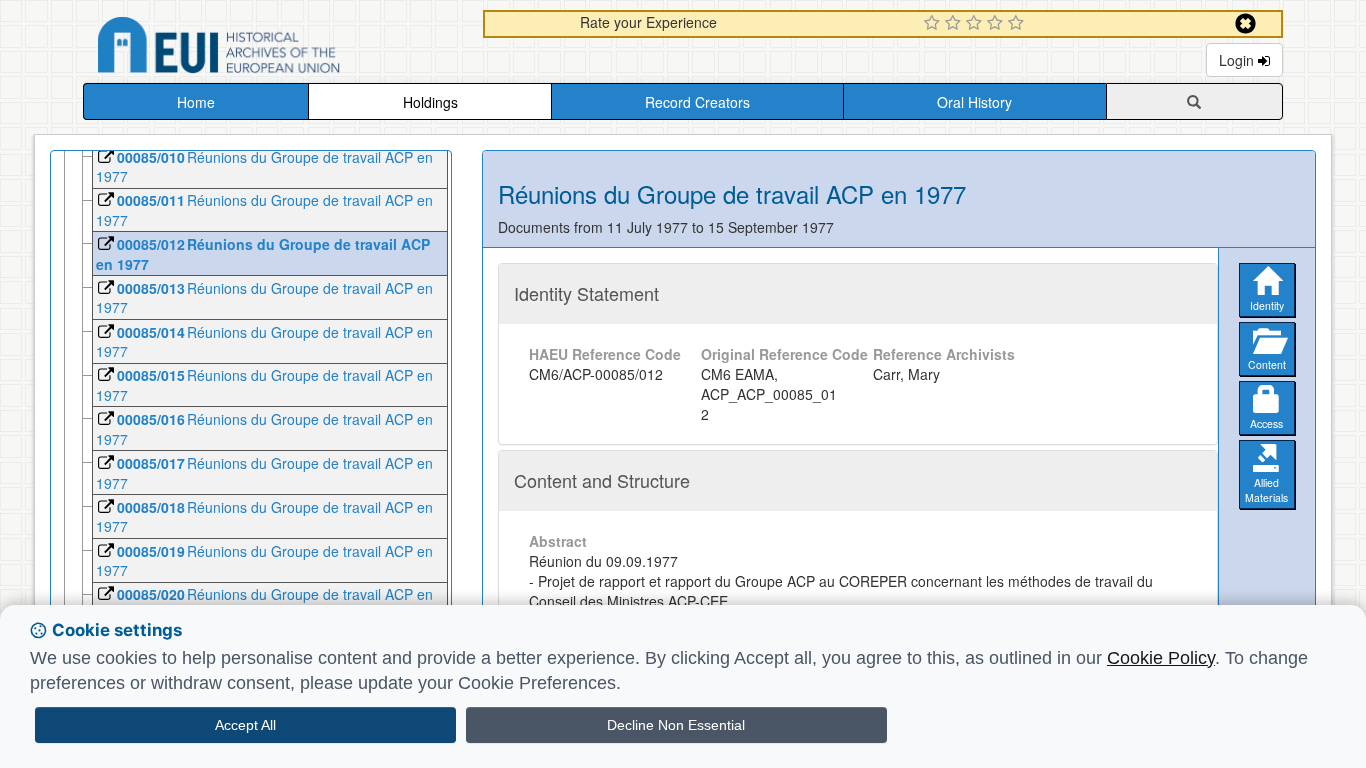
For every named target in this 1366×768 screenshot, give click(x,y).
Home (196, 102)
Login (1238, 60)
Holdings (430, 102)
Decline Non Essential (676, 725)
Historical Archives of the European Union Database (275, 48)
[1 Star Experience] (934, 24)
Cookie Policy (1161, 658)
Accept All (245, 725)
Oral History (974, 102)
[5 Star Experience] (1018, 24)
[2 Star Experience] (955, 24)
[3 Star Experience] (976, 24)
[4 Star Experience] (997, 24)
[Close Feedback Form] (1245, 23)
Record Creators (697, 102)
